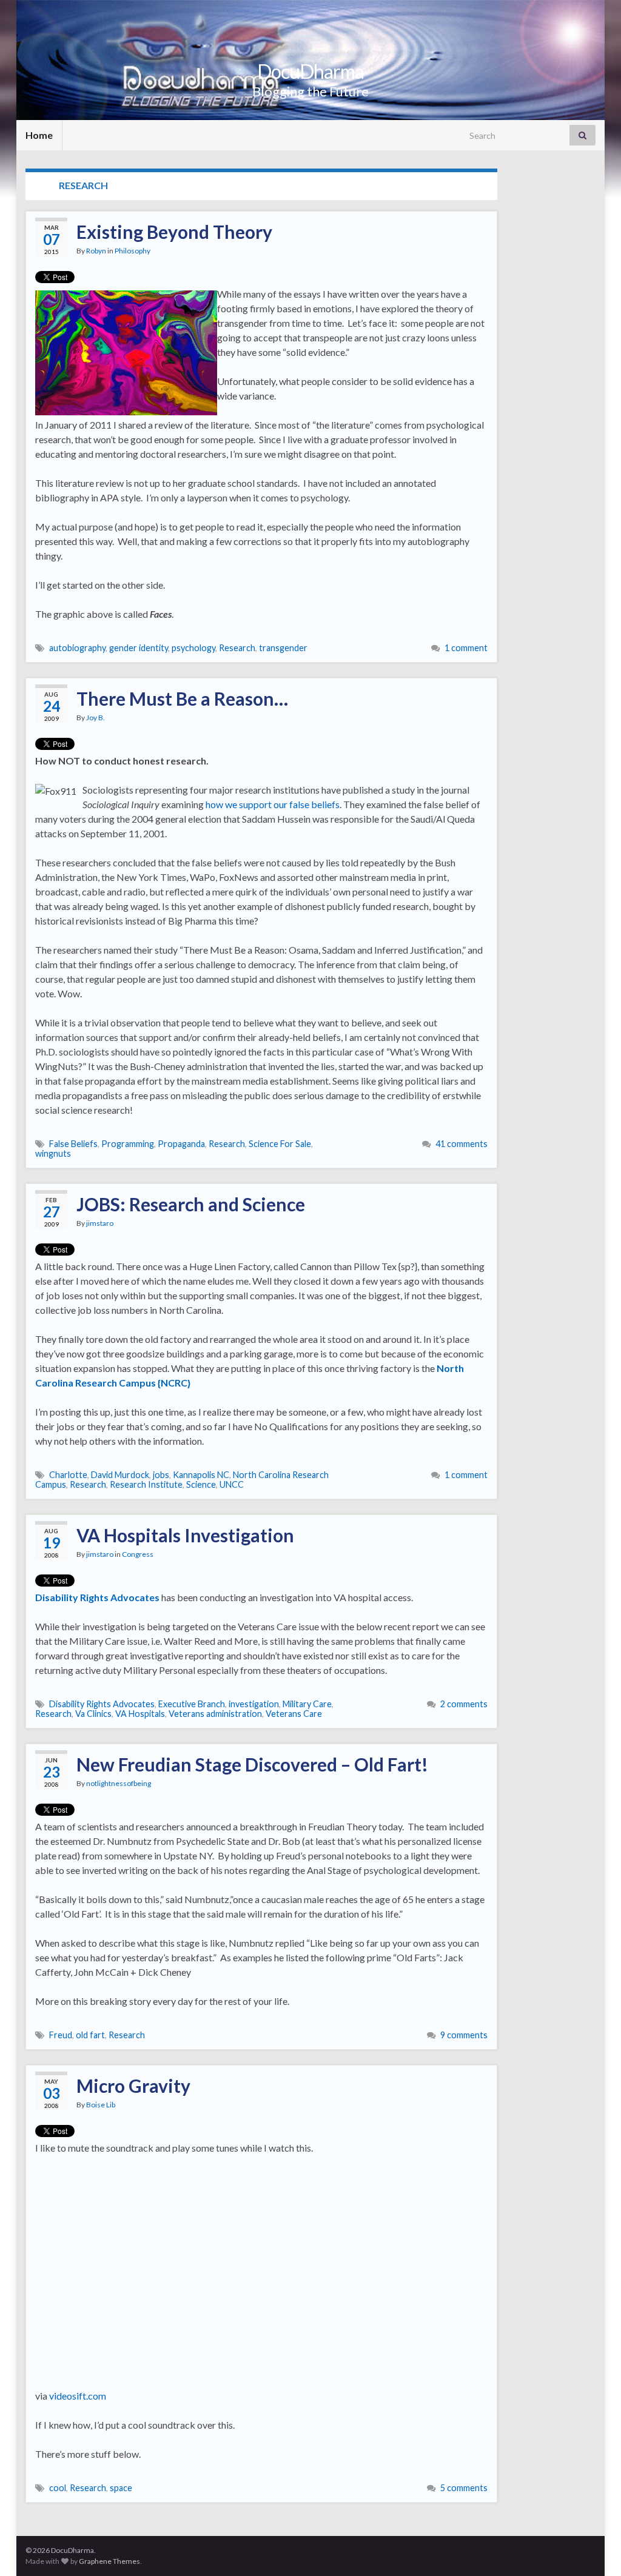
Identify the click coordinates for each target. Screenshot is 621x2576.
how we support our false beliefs (273, 804)
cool (58, 2488)
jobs (161, 1475)
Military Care (307, 1704)
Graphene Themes (109, 2561)
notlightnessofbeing (119, 1783)
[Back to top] (594, 2549)
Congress (138, 1554)
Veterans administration (215, 1714)
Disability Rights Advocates (102, 1704)
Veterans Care (294, 1714)
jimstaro (100, 1223)
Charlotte (68, 1475)
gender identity (139, 648)
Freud (61, 2035)
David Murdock (120, 1475)
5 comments (464, 2488)
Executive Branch (192, 1704)
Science (201, 1484)
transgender (283, 648)
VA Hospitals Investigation (185, 1535)
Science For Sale (280, 1144)
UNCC (232, 1484)
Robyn (96, 251)
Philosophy (133, 251)
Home (39, 135)
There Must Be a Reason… (182, 698)
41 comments (462, 1144)
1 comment (466, 648)
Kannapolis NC (201, 1475)
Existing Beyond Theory (174, 232)
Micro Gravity (133, 2086)
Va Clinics (93, 1714)
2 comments (464, 1704)
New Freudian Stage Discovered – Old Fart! (252, 1764)
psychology (193, 648)
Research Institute (146, 1484)
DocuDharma (310, 71)
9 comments (464, 2035)
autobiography (77, 648)
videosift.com (78, 2396)
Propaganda (181, 1144)
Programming (128, 1144)
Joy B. (96, 718)
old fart (90, 2035)
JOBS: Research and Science (191, 1204)
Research (237, 648)
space (121, 2488)
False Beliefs (73, 1144)
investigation (254, 1704)
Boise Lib (101, 2105)
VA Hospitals (140, 1714)
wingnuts (53, 1153)
